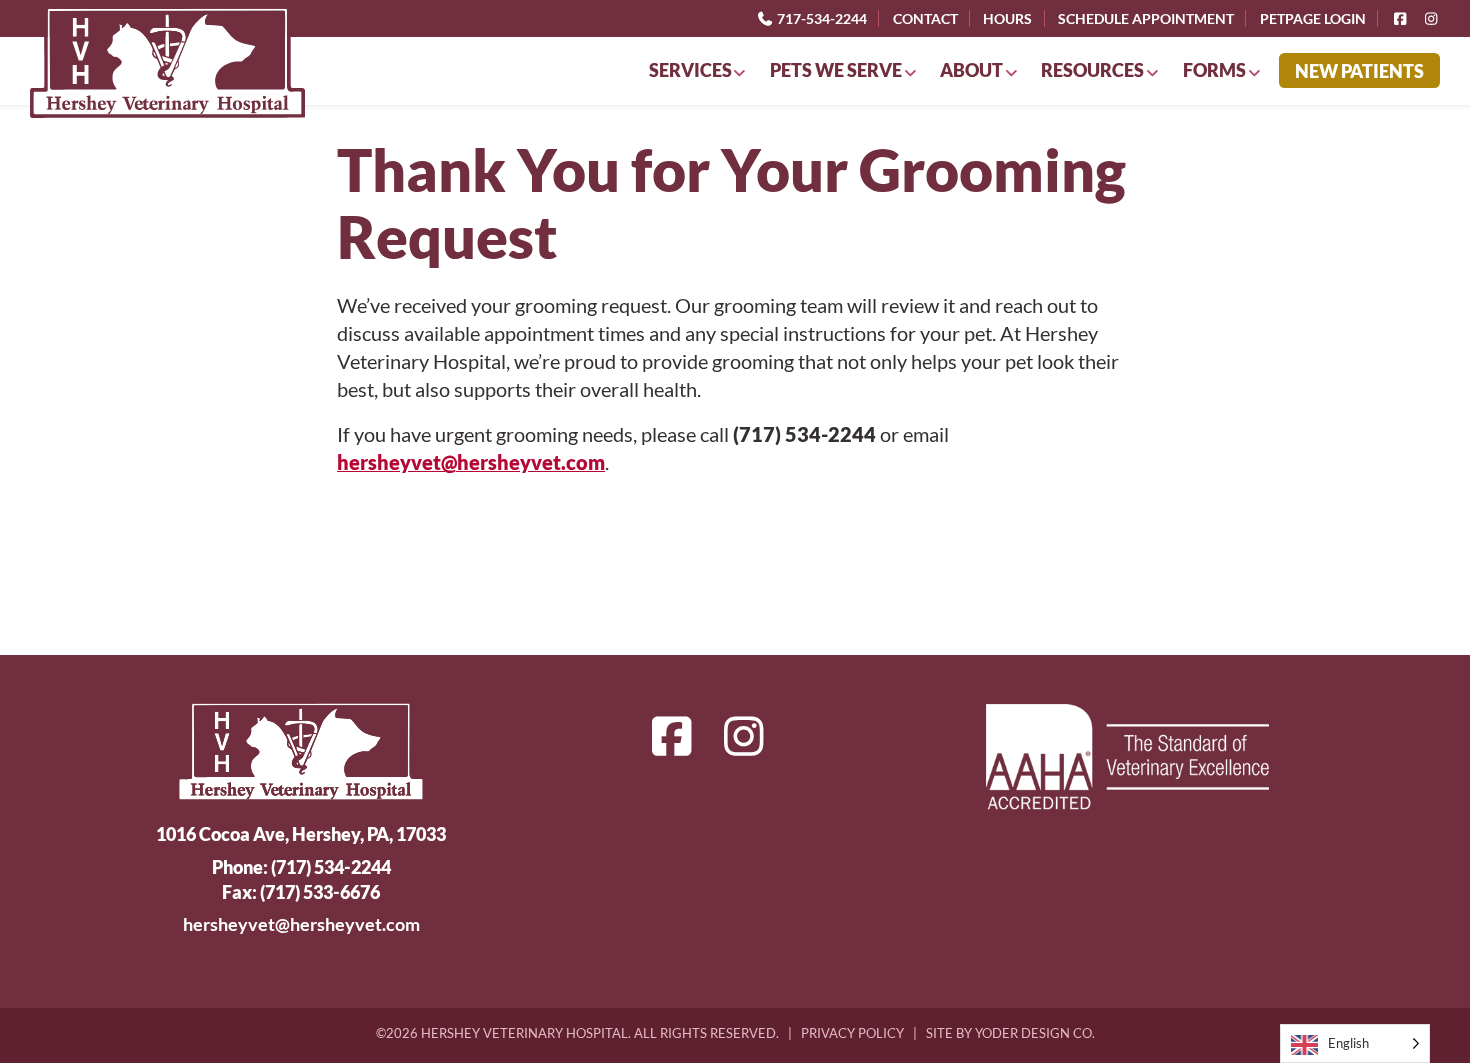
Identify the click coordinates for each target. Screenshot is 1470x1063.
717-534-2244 (820, 18)
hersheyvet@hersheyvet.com (471, 462)
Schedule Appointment (1146, 18)
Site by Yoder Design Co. (1010, 1033)
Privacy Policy (852, 1033)
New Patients (1359, 71)
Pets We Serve (836, 70)
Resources (1092, 70)
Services (690, 70)
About (971, 70)
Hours (1007, 18)
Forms (1214, 70)
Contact (925, 18)
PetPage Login (1313, 18)
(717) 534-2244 (331, 867)
